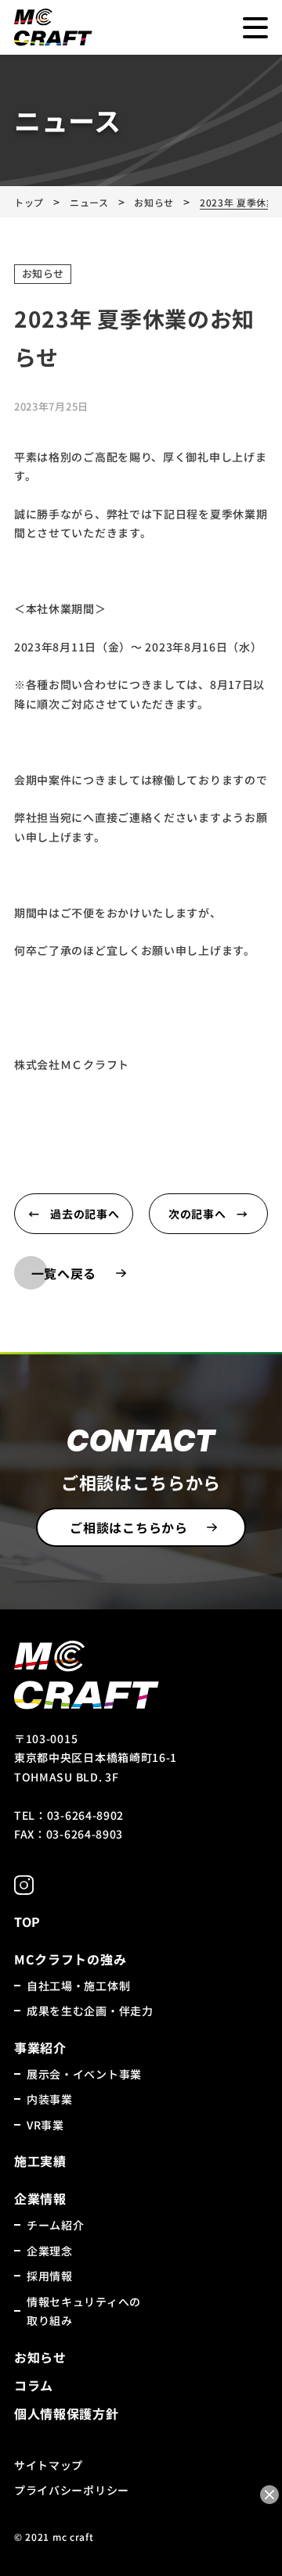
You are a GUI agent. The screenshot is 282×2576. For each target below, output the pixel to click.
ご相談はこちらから (128, 1527)
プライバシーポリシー (72, 2490)
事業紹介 (40, 2047)
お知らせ (43, 273)
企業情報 (40, 2198)
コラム (34, 2385)
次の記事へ (197, 1214)
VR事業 (45, 2125)
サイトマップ (49, 2465)
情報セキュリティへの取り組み (84, 2311)
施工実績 (40, 2161)
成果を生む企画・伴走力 (90, 2011)
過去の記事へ (85, 1214)
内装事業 (50, 2099)
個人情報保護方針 (67, 2413)
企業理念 (50, 2251)
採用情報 (50, 2276)
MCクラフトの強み (70, 1959)
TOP (27, 1921)
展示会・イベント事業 (84, 2074)
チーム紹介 (56, 2225)
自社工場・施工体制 (78, 1986)
